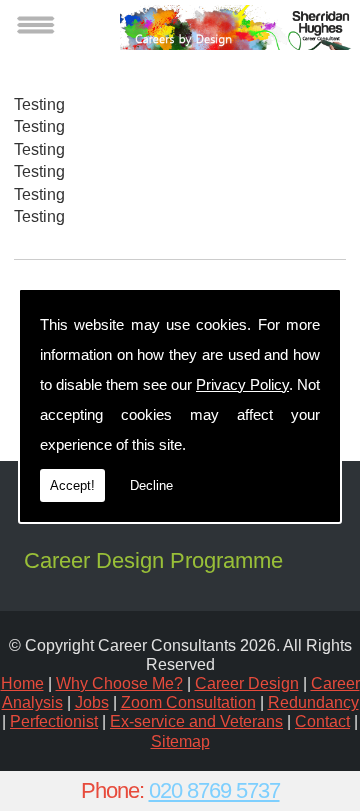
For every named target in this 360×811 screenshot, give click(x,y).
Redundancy (313, 702)
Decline (151, 485)
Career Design (247, 683)
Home (22, 683)
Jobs (92, 702)
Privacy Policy (242, 384)
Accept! (72, 485)
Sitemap (180, 741)
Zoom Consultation (188, 702)
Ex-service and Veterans (196, 721)
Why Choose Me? (119, 683)
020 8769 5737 (214, 790)
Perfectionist (54, 721)
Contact (322, 721)
